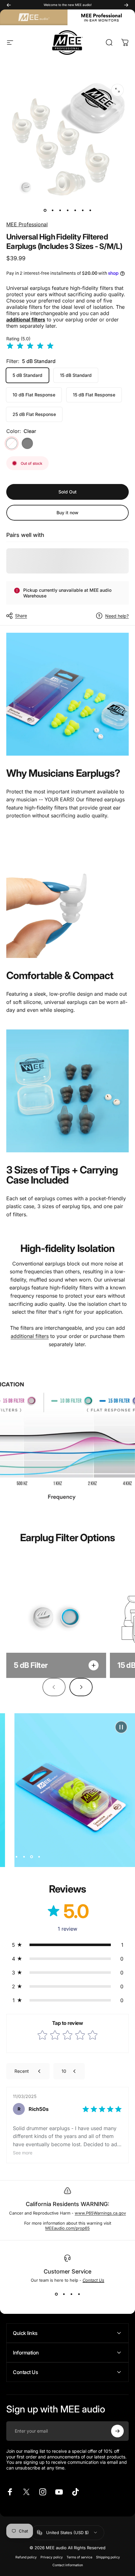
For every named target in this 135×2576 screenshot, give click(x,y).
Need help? (117, 616)
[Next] (126, 5)
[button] (67, 1945)
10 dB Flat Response (34, 395)
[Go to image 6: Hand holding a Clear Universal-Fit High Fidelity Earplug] (83, 210)
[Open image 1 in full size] (117, 90)
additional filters (30, 1336)
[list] (67, 2276)
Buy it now (67, 513)
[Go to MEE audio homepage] (34, 17)
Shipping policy (108, 2557)
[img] (30, 346)
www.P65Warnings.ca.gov (100, 2213)
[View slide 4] (79, 2294)
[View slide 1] (56, 2294)
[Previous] (9, 5)
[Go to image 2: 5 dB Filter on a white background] (52, 210)
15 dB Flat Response (94, 395)
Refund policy (26, 2557)
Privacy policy (52, 2557)
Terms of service (79, 2557)
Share (21, 616)
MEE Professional (27, 224)
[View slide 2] (64, 2294)
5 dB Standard (27, 375)
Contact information (68, 2565)
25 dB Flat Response (34, 414)
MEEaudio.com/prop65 (67, 2228)
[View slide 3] (71, 2294)
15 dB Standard (76, 375)
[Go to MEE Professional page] (101, 17)
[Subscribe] (117, 2431)
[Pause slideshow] (121, 1727)
